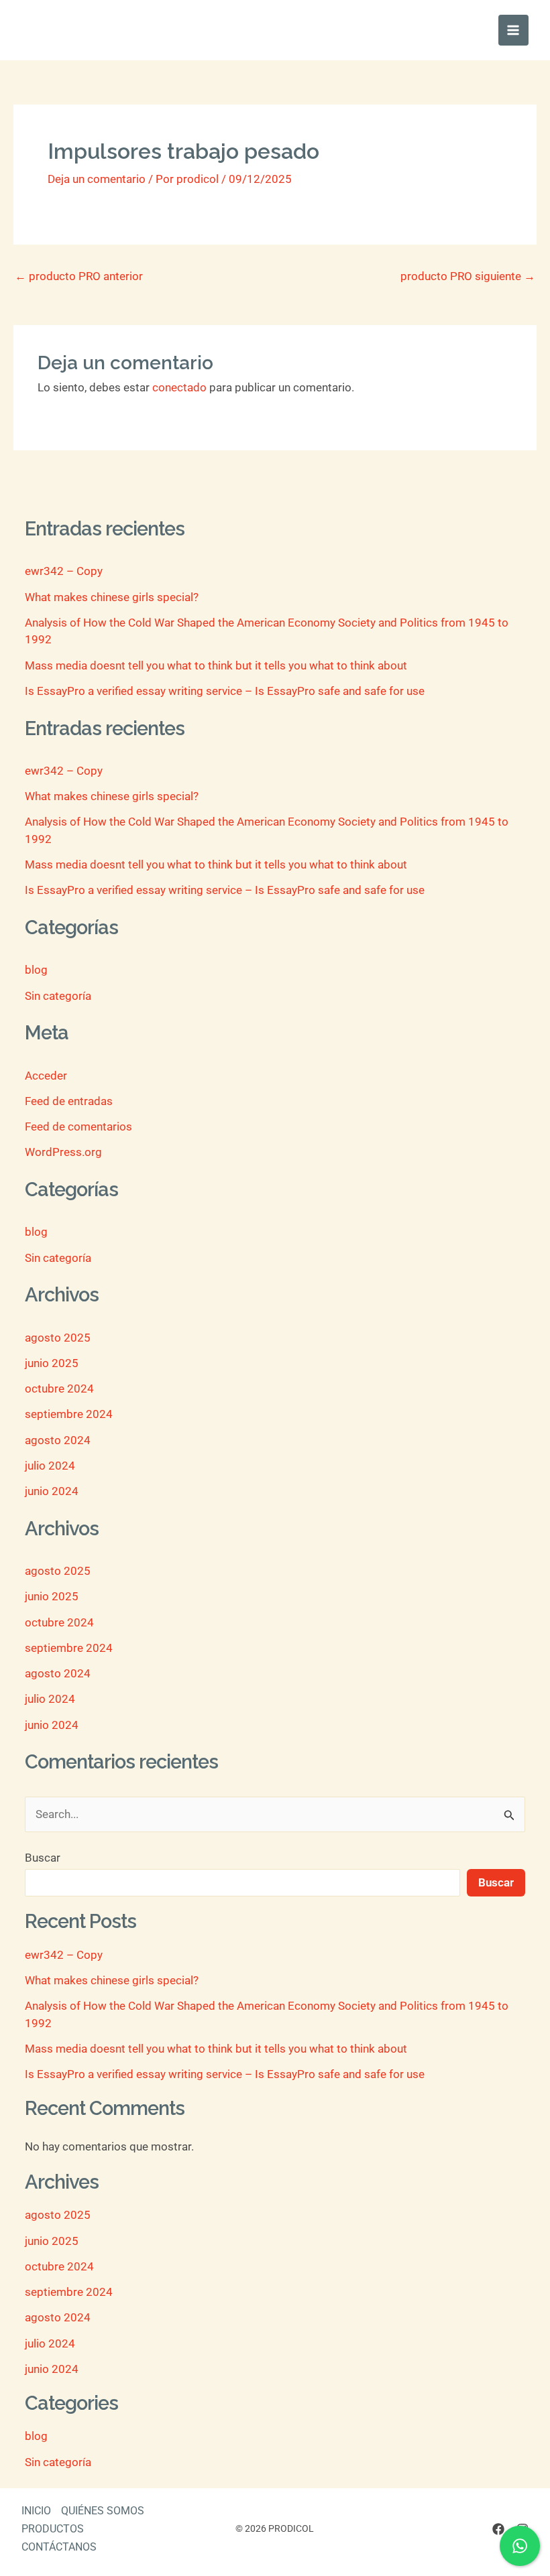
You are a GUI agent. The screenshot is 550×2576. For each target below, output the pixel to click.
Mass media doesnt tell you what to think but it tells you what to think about (216, 665)
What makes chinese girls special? (112, 597)
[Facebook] (498, 2529)
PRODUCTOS (53, 2529)
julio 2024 (50, 1466)
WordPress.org (63, 1152)
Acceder (46, 1076)
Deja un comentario (97, 179)
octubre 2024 (59, 1389)
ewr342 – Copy (64, 571)
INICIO (36, 2511)
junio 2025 (52, 1363)
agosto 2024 (58, 1440)
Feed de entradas (69, 1101)
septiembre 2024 (69, 1414)
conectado (179, 387)
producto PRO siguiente (468, 276)
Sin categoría (58, 996)
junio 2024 (52, 1491)
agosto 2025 (58, 1338)
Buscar (43, 1858)
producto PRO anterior (79, 276)
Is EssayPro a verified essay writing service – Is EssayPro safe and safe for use (225, 691)
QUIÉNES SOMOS (103, 2511)
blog (36, 970)
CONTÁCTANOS (59, 2547)
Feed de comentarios (78, 1126)
